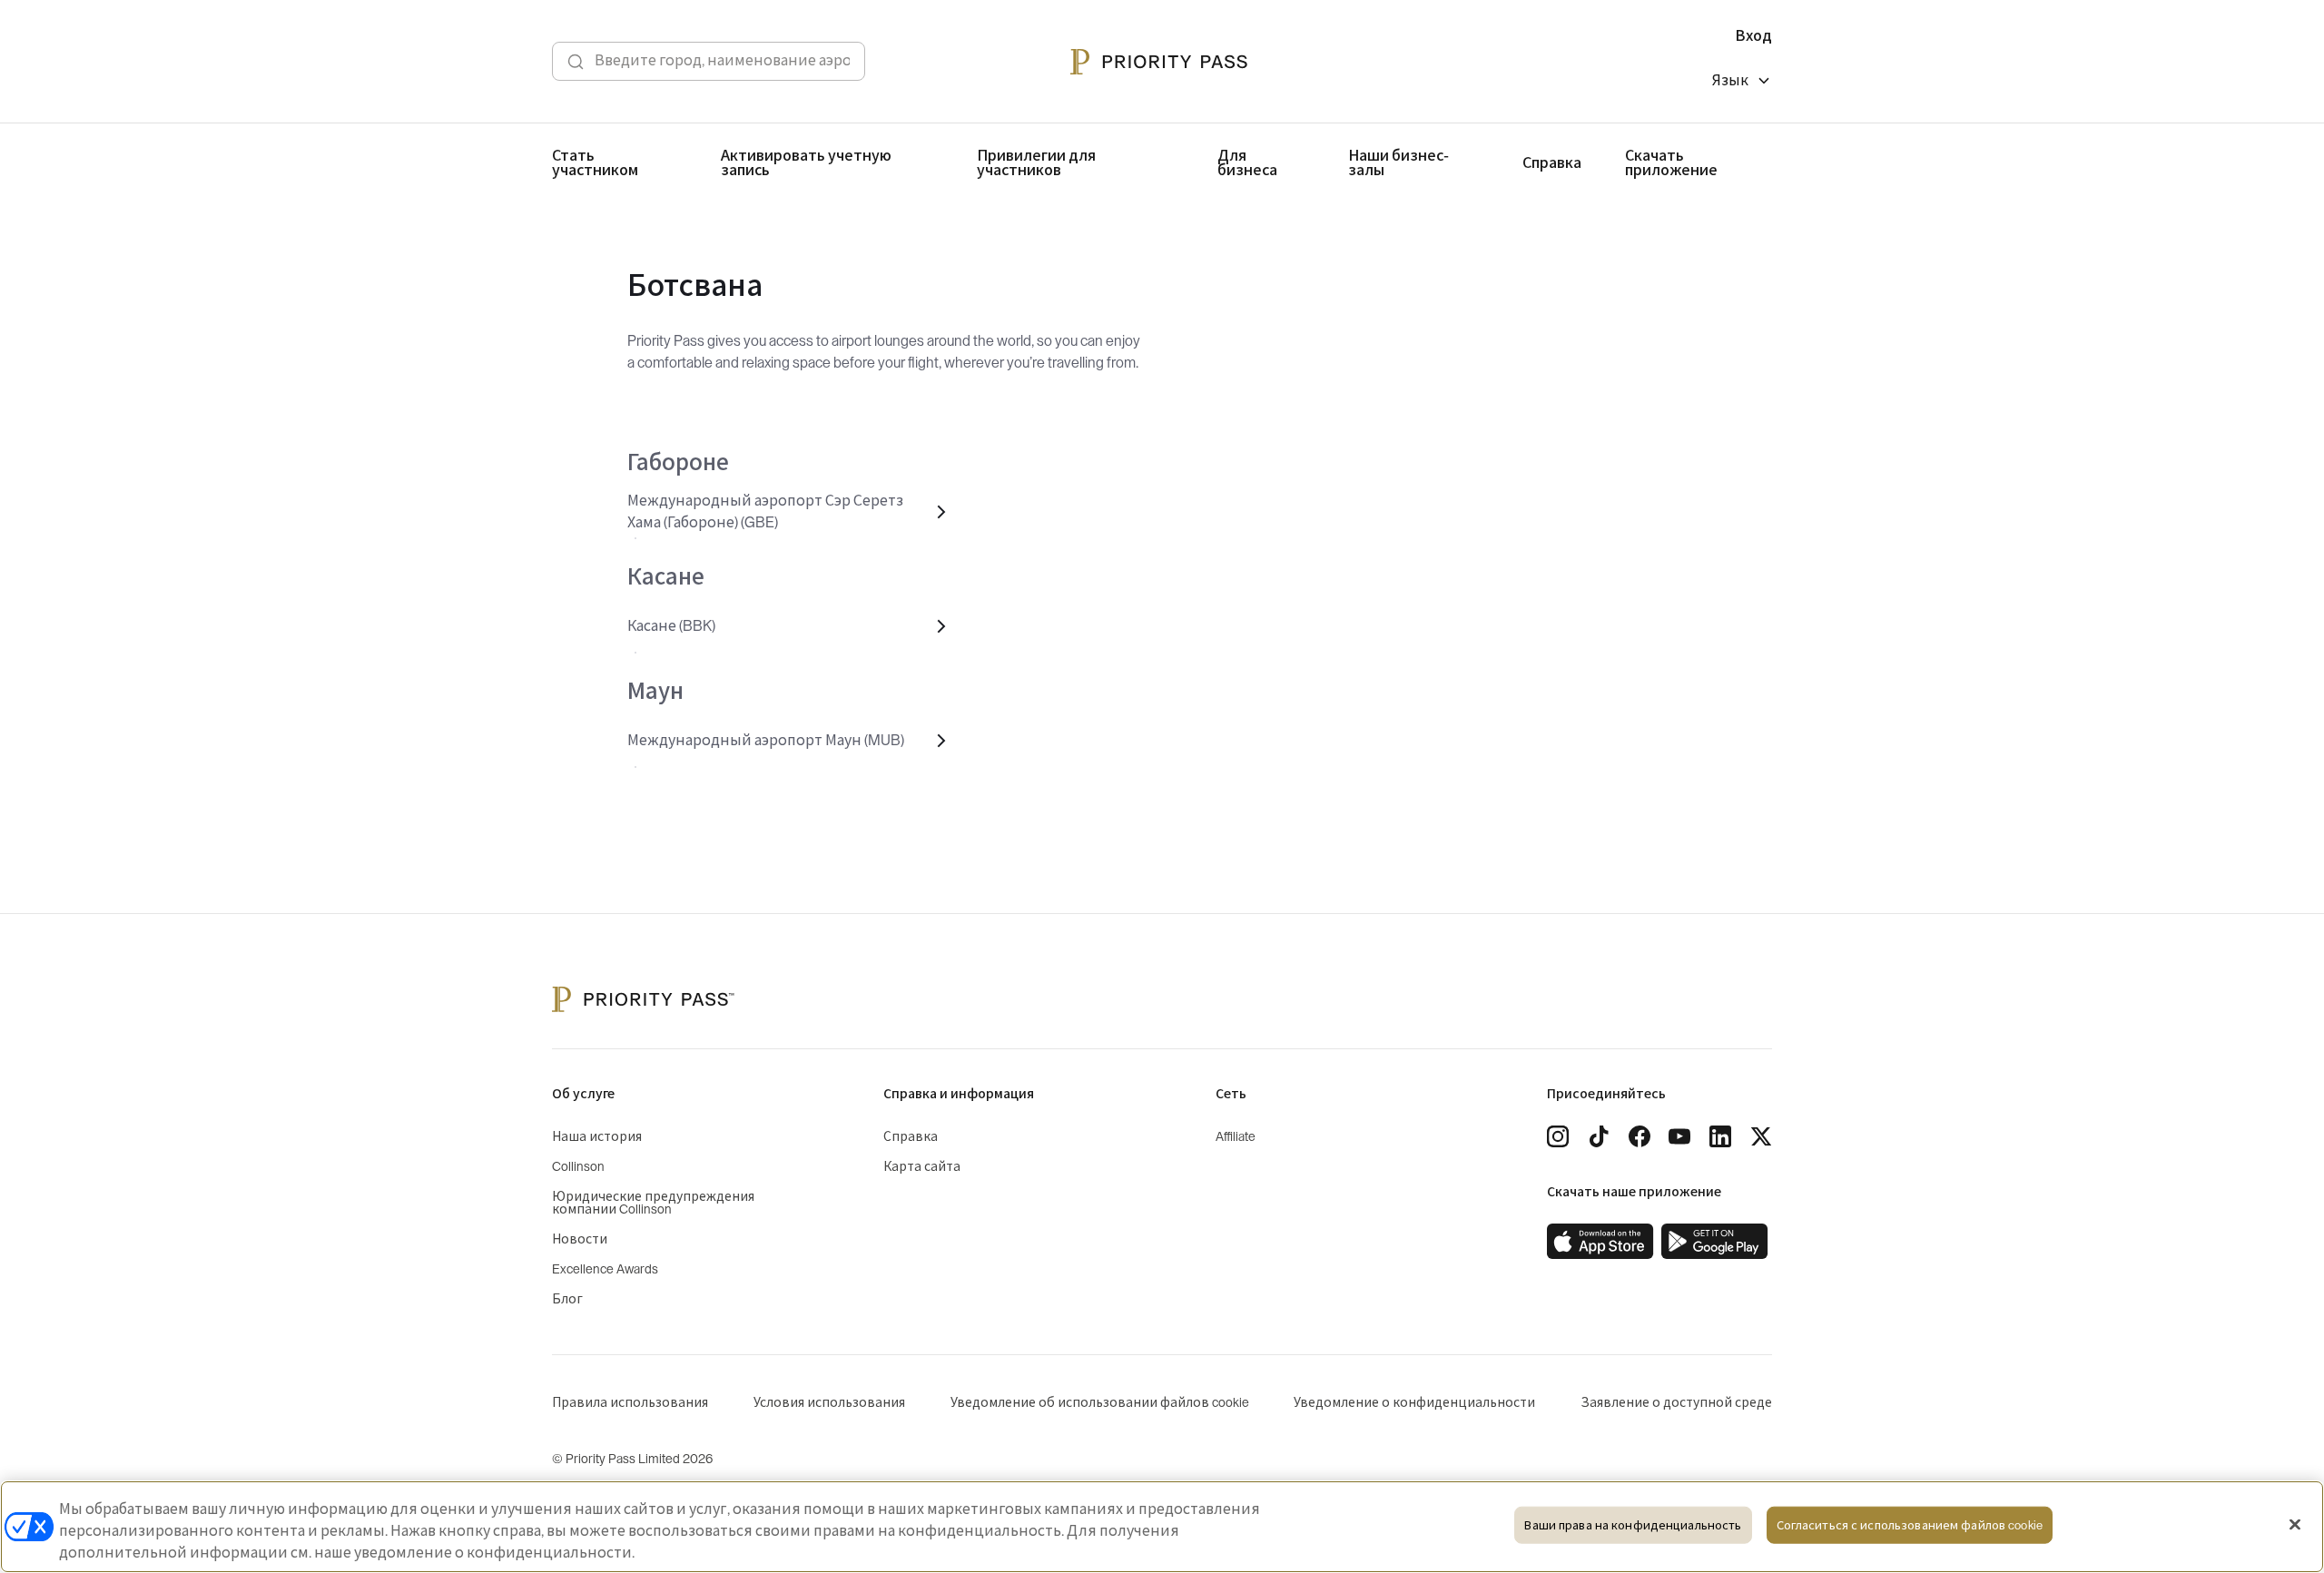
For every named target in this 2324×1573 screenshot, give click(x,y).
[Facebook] (1640, 1136)
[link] (1600, 1242)
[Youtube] (1679, 1136)
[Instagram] (1558, 1136)
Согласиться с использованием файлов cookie (1910, 1525)
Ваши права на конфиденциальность (1633, 1525)
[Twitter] (1761, 1136)
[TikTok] (1599, 1136)
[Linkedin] (1720, 1136)
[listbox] (1742, 83)
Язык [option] (1730, 81)
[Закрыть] (2295, 1525)
